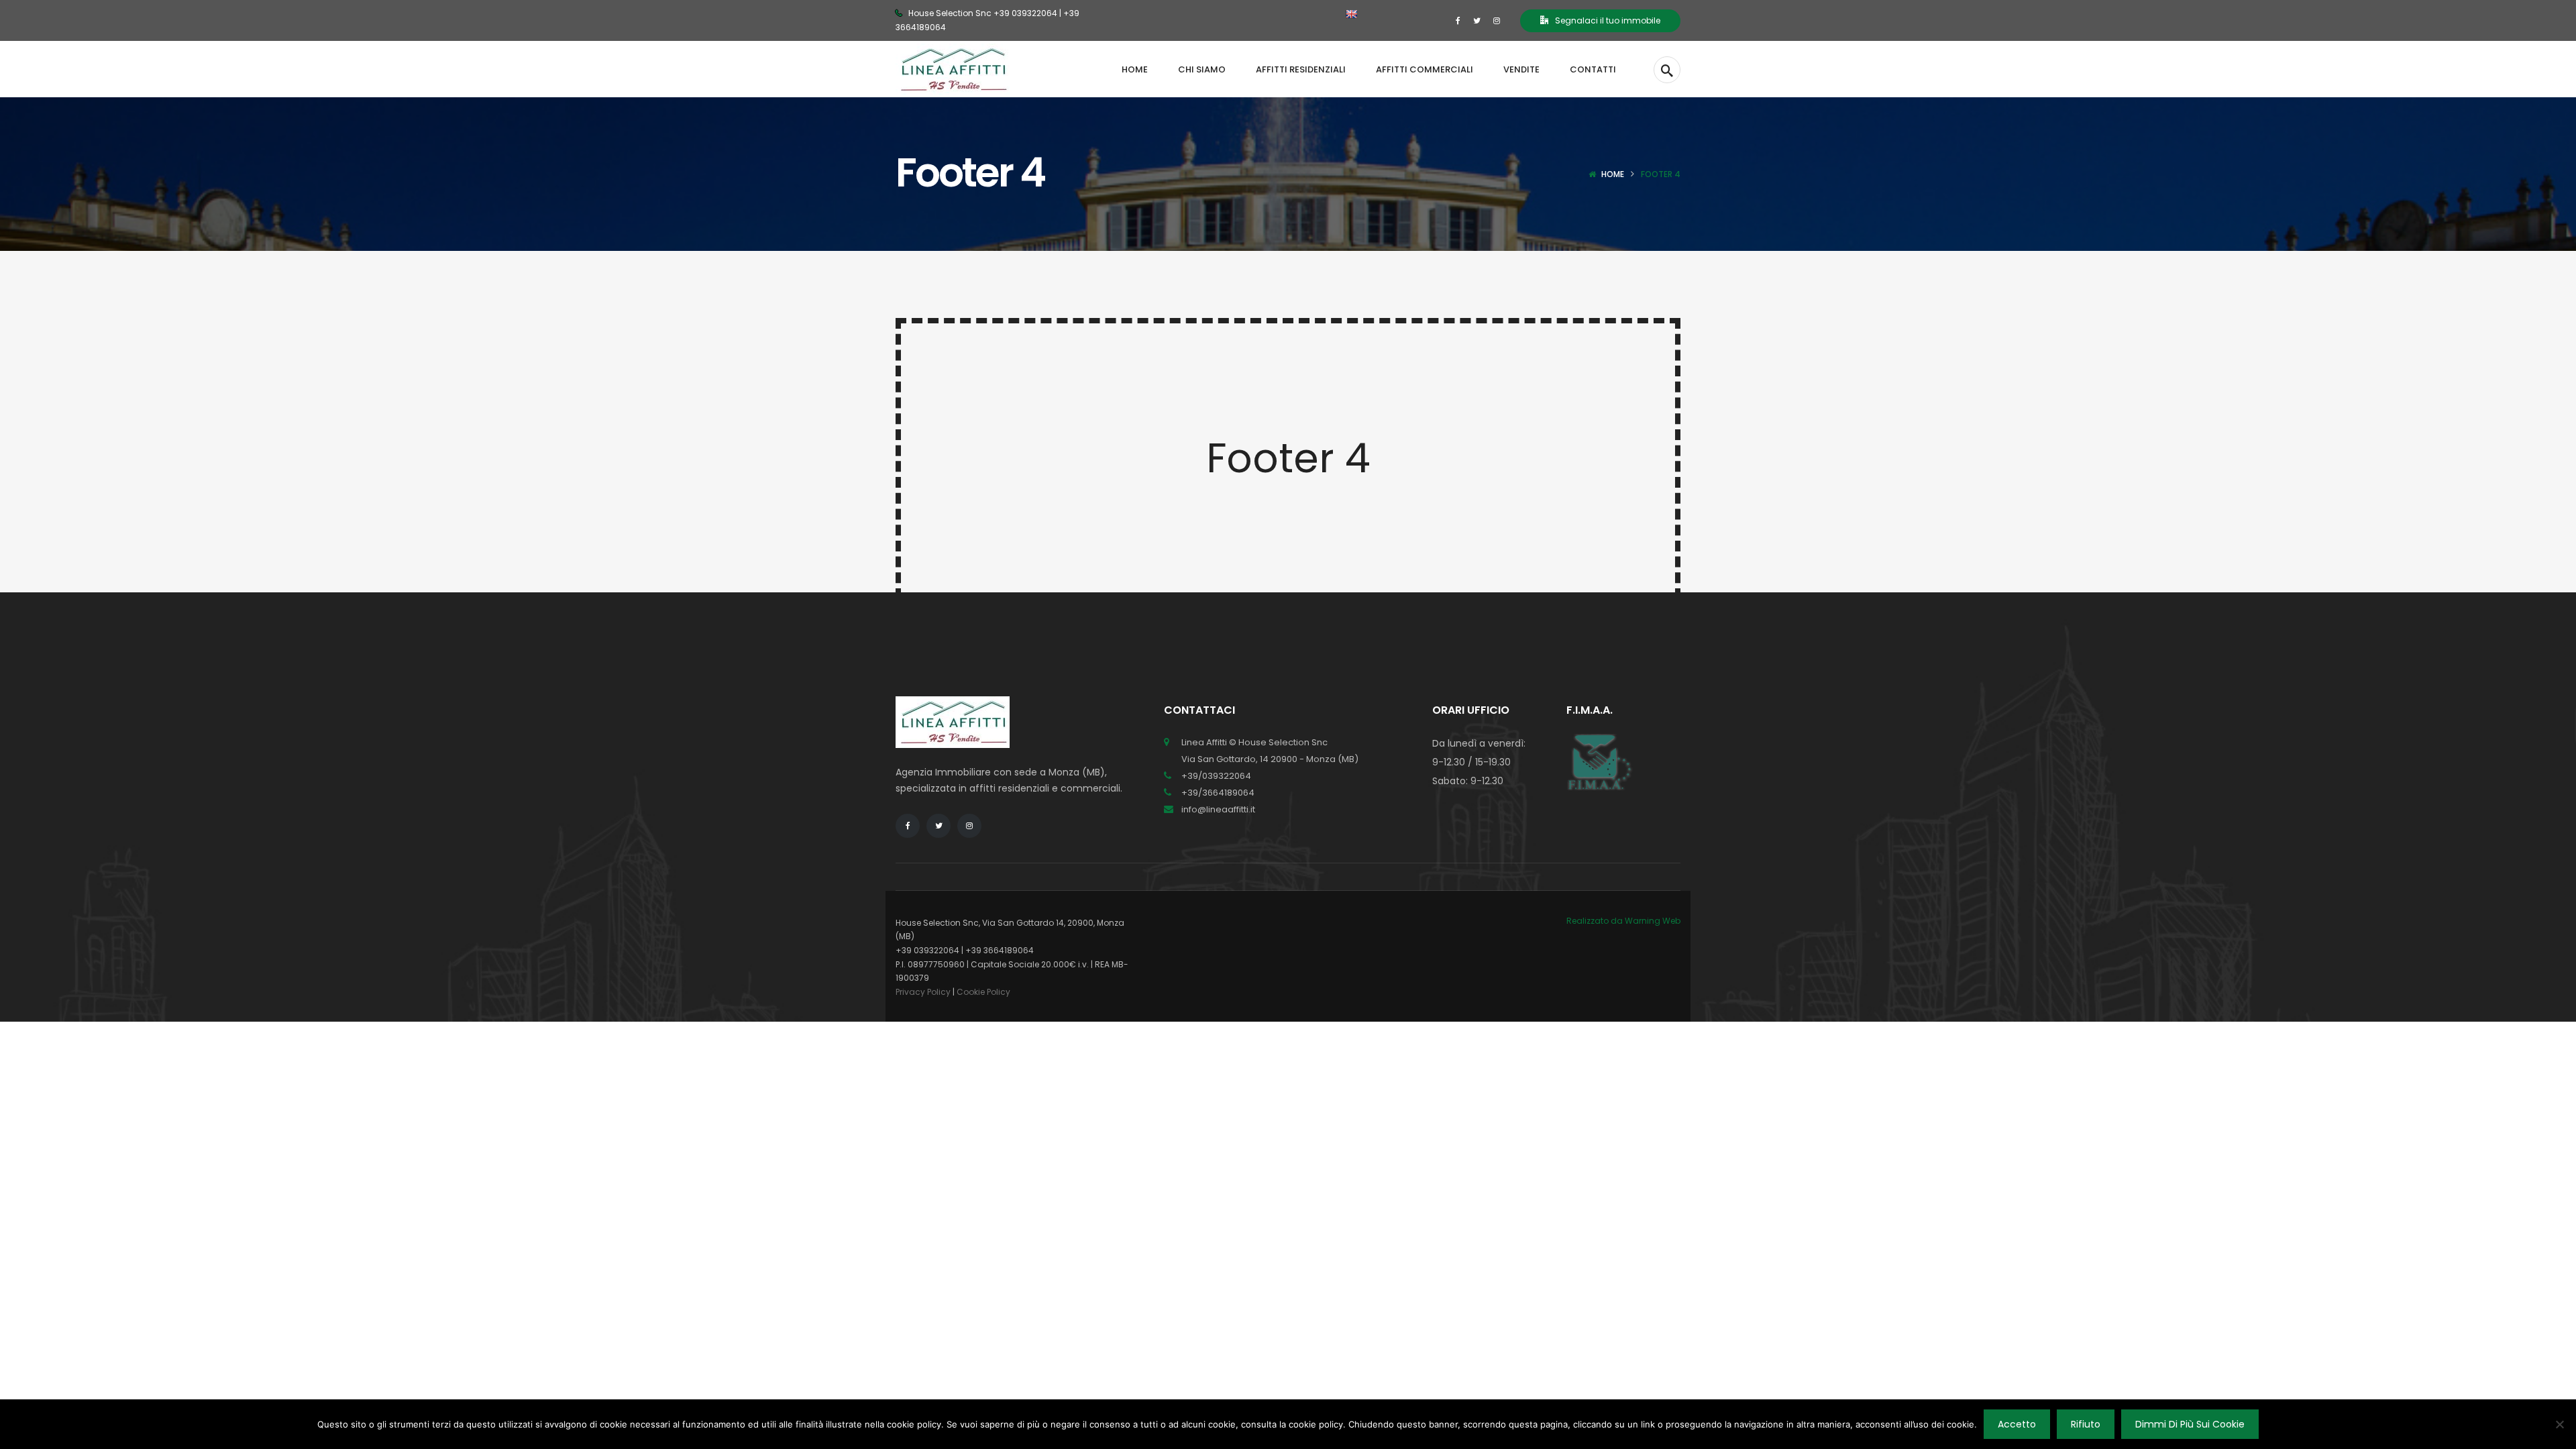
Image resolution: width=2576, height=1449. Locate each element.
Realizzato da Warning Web (1623, 921)
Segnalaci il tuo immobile (1608, 20)
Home (1613, 174)
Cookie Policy (983, 992)
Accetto (2017, 1424)
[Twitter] (1477, 20)
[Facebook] (1458, 20)
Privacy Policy (923, 992)
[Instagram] (1497, 20)
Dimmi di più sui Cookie (2190, 1424)
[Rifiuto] (2559, 1424)
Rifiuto (2086, 1424)
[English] (1351, 14)
